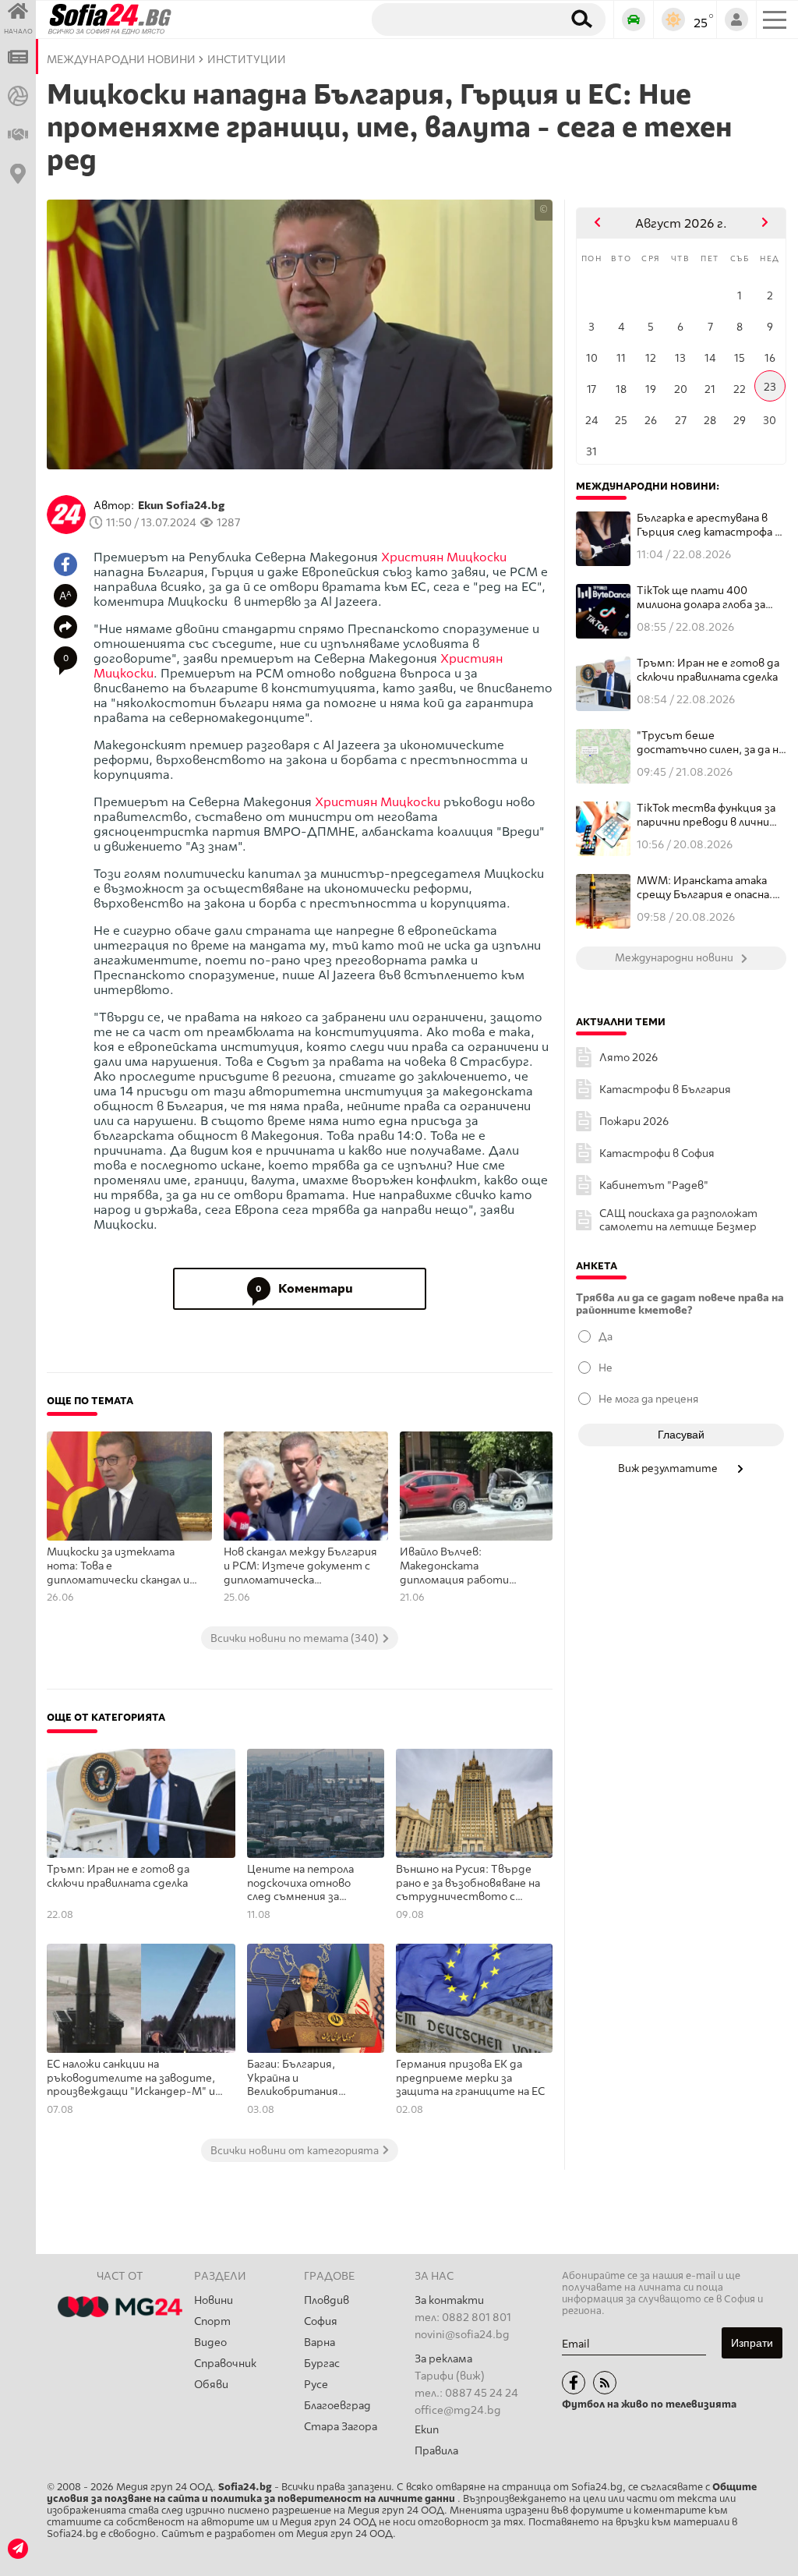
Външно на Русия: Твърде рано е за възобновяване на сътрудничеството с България (468, 1884)
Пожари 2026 (634, 1122)
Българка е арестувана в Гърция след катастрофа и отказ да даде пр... (709, 525)
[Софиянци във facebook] (574, 2383)
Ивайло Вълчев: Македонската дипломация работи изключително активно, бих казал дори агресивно (467, 1566)
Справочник (225, 2364)
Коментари (304, 1288)
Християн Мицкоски (444, 557)
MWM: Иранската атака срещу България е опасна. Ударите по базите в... (704, 888)
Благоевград (337, 2406)
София (321, 2321)
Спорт (212, 2321)
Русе (316, 2385)
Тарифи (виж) (450, 2376)
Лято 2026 (629, 1058)
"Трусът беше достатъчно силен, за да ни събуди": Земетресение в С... (711, 743)
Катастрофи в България (665, 1090)
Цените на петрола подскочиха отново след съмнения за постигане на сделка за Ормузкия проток (308, 1884)
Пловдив (327, 2300)
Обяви (211, 2385)
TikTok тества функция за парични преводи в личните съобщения (711, 815)
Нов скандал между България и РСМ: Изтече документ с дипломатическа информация (300, 1566)
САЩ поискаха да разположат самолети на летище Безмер (678, 1220)
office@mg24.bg (458, 2410)
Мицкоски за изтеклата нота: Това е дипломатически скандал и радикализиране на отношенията (118, 1566)
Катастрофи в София (657, 1154)
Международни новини (121, 60)
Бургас (322, 2364)
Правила (436, 2451)
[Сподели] (65, 627)
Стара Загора (341, 2427)
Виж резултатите (669, 1468)
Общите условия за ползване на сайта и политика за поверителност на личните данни (402, 2493)
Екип (427, 2430)
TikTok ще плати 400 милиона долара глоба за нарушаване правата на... (704, 598)
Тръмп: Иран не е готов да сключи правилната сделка (118, 1876)
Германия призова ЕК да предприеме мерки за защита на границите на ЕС (470, 2078)
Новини (214, 2300)
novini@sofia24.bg (462, 2335)
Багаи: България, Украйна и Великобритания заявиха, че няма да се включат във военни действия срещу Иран (307, 2079)
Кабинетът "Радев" (654, 1185)
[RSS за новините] (605, 2383)
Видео (210, 2342)
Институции (247, 60)
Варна (320, 2342)
